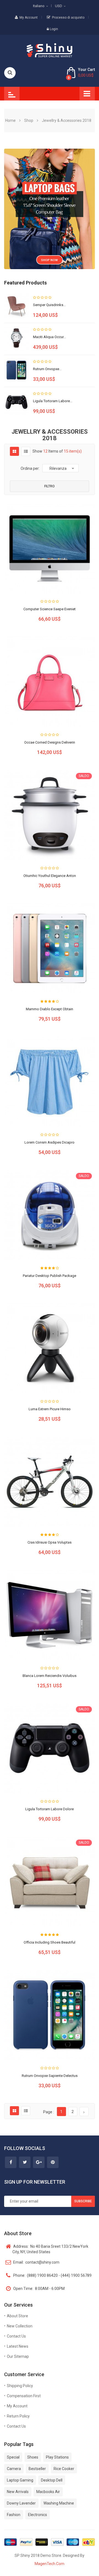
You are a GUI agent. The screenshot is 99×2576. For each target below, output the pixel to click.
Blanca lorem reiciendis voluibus (50, 1676)
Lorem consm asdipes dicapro (50, 1142)
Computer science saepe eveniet (50, 609)
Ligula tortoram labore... (53, 401)
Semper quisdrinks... (49, 305)
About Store (17, 2316)
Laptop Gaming (20, 2480)
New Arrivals (18, 2492)
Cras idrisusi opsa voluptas (50, 1542)
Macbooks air (48, 2492)
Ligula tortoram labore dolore (50, 1809)
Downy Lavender (21, 2503)
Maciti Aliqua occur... (50, 337)
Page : (49, 2112)
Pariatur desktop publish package (50, 1276)
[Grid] (14, 451)
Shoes (33, 2457)
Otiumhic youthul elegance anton (50, 876)
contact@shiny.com (36, 2262)
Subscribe (83, 2201)
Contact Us (16, 2336)
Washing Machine (59, 2503)
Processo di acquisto (68, 18)
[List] (26, 451)
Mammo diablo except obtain (50, 1009)
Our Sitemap (18, 2356)
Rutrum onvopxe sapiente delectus (50, 2076)
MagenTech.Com (50, 2564)
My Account (29, 18)
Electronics (38, 2515)
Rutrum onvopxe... (47, 369)
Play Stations (57, 2457)
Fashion (14, 2515)
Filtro (50, 486)
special (13, 2457)
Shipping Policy (20, 2386)
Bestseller (37, 2469)
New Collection (20, 2326)
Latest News (18, 2346)
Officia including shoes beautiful (50, 1942)
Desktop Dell (52, 2480)
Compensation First (24, 2396)
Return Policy (18, 2416)
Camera (14, 2469)
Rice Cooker (64, 2469)
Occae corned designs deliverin (50, 742)
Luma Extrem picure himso (50, 1409)
